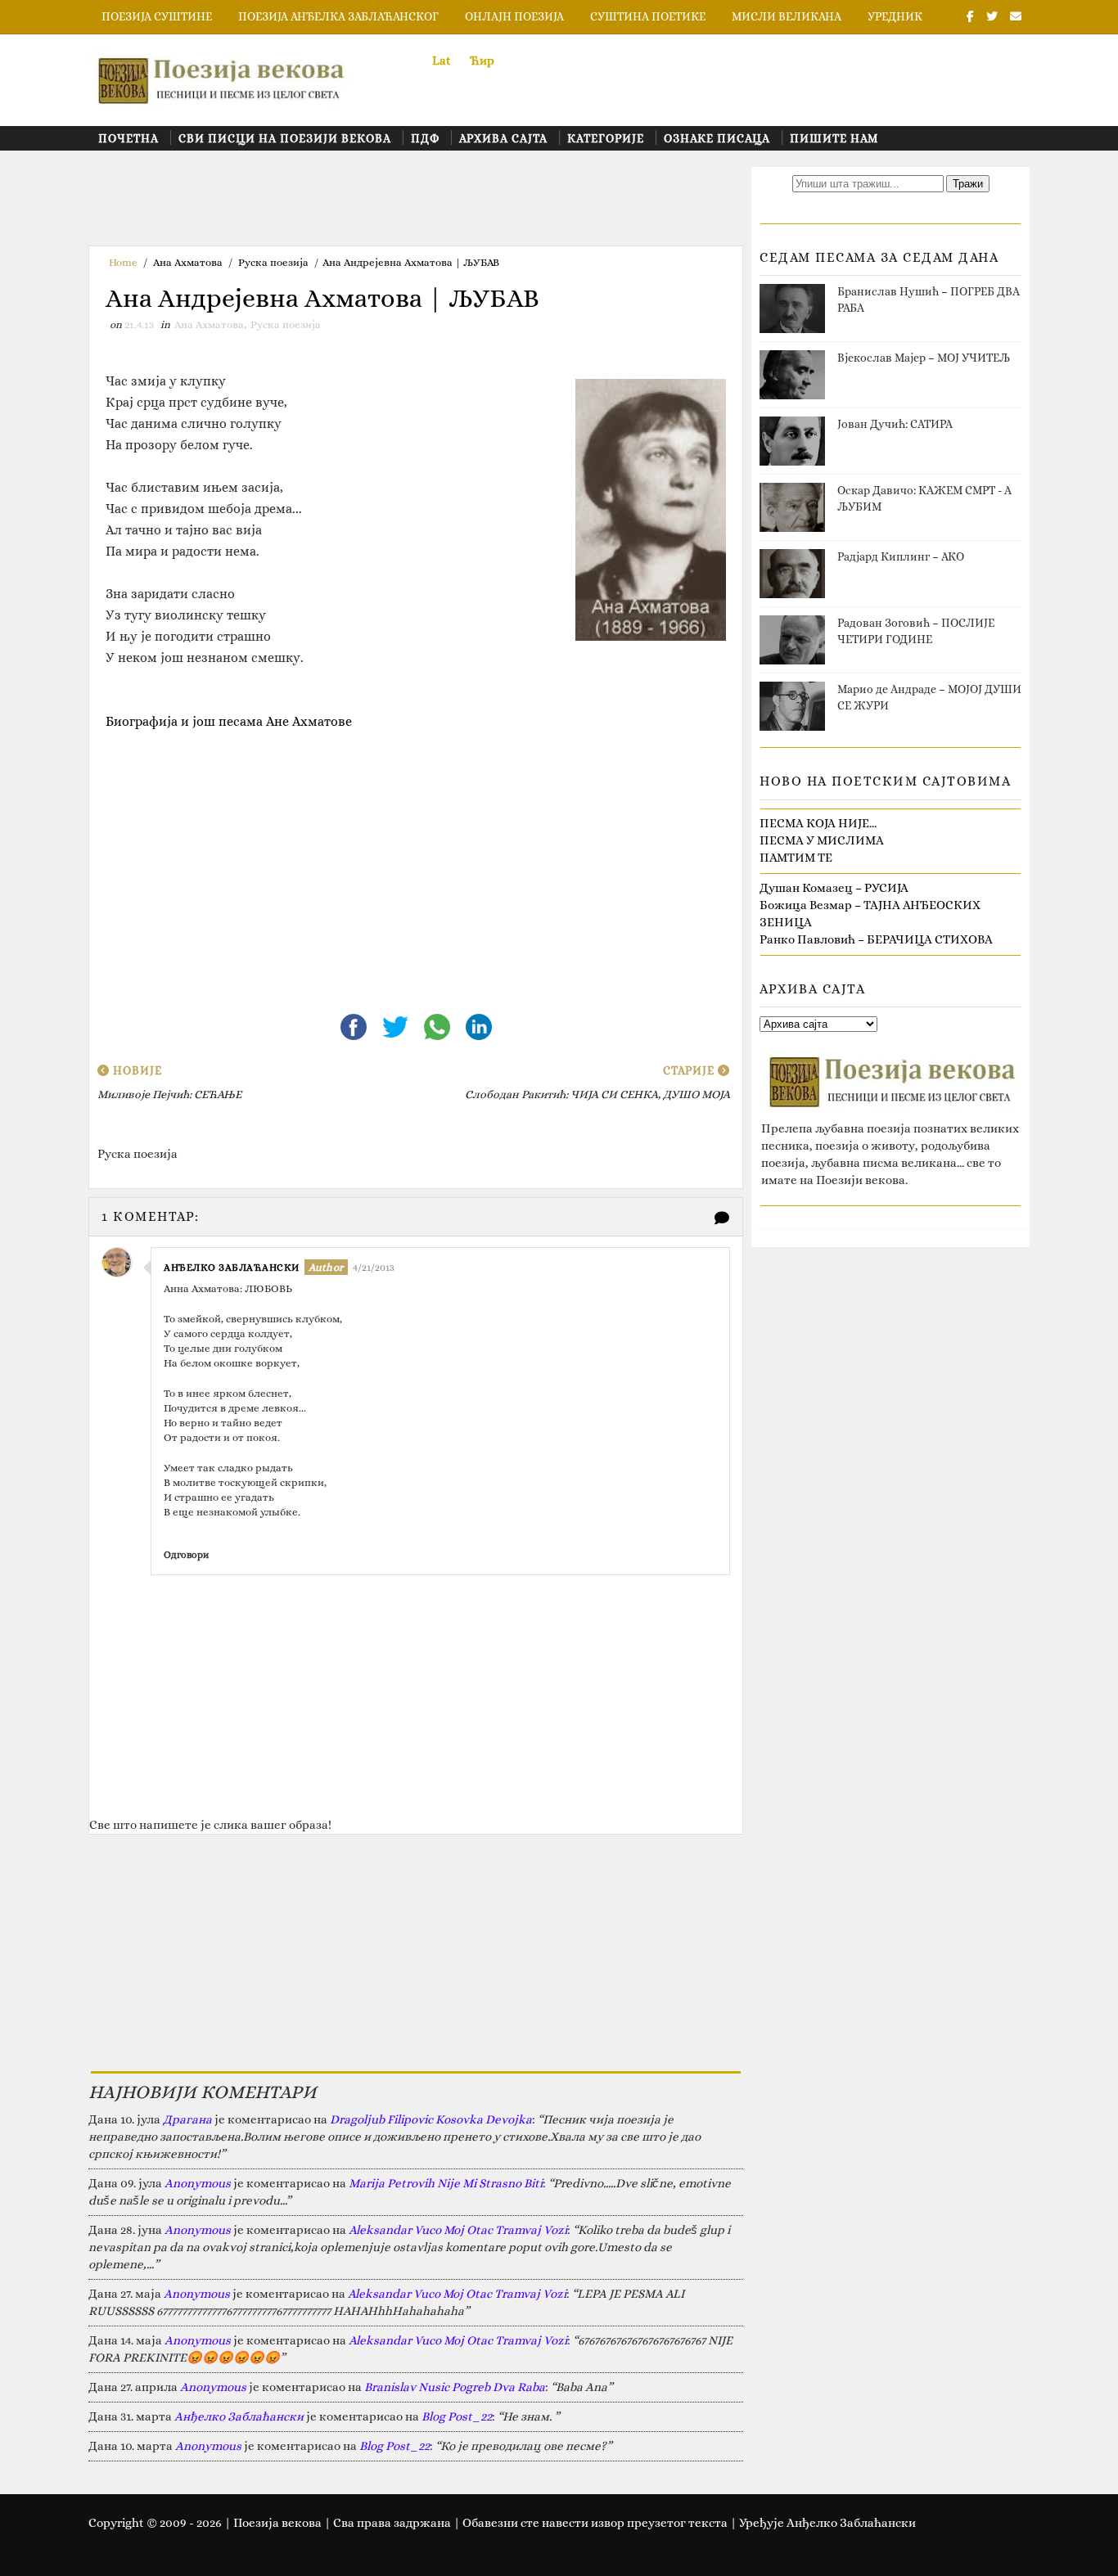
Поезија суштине (157, 16)
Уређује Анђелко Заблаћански (827, 2523)
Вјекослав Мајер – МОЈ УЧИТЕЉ (924, 358)
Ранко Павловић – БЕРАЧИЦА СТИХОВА (876, 939)
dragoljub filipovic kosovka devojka (431, 2119)
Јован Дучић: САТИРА (895, 424)
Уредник (895, 16)
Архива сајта (503, 138)
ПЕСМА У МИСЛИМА (822, 840)
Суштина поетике (648, 16)
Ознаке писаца (717, 138)
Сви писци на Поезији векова (285, 138)
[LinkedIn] (479, 1025)
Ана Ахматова (188, 262)
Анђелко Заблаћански (232, 1268)
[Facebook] (355, 1025)
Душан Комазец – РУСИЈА (834, 888)
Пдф (425, 138)
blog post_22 (457, 2416)
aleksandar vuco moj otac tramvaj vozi (458, 2230)
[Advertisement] (386, 204)
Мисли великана (787, 16)
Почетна (128, 138)
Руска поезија (273, 262)
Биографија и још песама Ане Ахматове (229, 721)
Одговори (186, 1555)
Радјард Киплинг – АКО (901, 556)
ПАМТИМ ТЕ (796, 858)
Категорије (606, 138)
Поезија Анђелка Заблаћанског (338, 16)
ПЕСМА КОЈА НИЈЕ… (818, 823)
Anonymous (198, 2183)
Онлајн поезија (514, 16)
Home (123, 262)
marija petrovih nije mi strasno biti (446, 2183)
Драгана (187, 2119)
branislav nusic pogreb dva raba (455, 2387)
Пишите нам (834, 138)
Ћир (482, 61)
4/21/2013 (374, 1268)
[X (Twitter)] (397, 1025)
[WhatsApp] (438, 1025)
